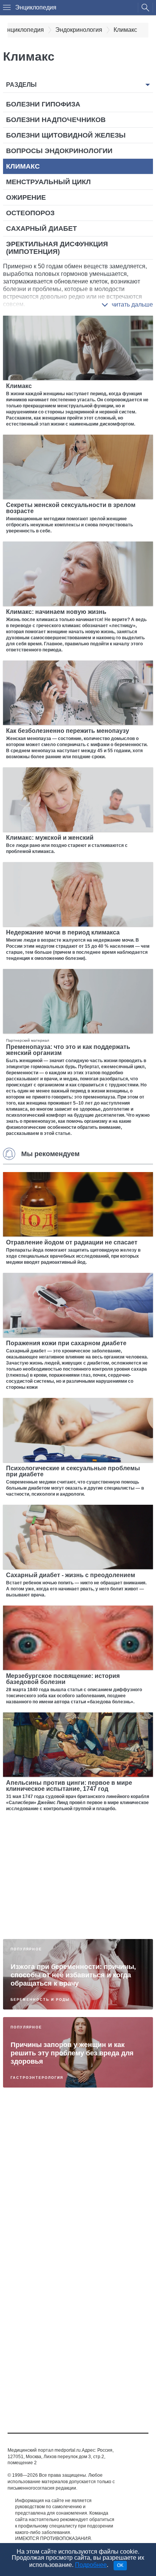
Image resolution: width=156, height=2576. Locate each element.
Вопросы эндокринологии (59, 151)
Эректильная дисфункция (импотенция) (57, 248)
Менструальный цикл (48, 182)
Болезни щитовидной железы (66, 135)
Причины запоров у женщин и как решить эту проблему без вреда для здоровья (72, 2053)
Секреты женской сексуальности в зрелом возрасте (71, 508)
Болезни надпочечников (56, 120)
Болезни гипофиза (43, 104)
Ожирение (26, 197)
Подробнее (91, 2565)
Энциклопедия (36, 7)
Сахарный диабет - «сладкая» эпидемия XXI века (61, 2301)
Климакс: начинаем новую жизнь (56, 612)
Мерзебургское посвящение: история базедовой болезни (63, 1679)
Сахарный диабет (41, 228)
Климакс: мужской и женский (50, 838)
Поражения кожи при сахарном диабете (66, 1343)
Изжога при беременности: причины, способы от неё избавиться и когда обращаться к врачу (73, 1975)
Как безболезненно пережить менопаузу (68, 731)
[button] (127, 305)
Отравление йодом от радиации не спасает (72, 1242)
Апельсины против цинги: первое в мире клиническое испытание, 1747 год (69, 1786)
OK (120, 2565)
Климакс (23, 166)
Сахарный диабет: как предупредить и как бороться (76, 2379)
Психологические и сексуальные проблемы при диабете (73, 1471)
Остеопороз (30, 213)
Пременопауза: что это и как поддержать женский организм (68, 1050)
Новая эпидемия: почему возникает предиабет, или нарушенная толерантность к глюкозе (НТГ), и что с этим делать (76, 2132)
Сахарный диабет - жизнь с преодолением (71, 1575)
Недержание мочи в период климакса (63, 932)
